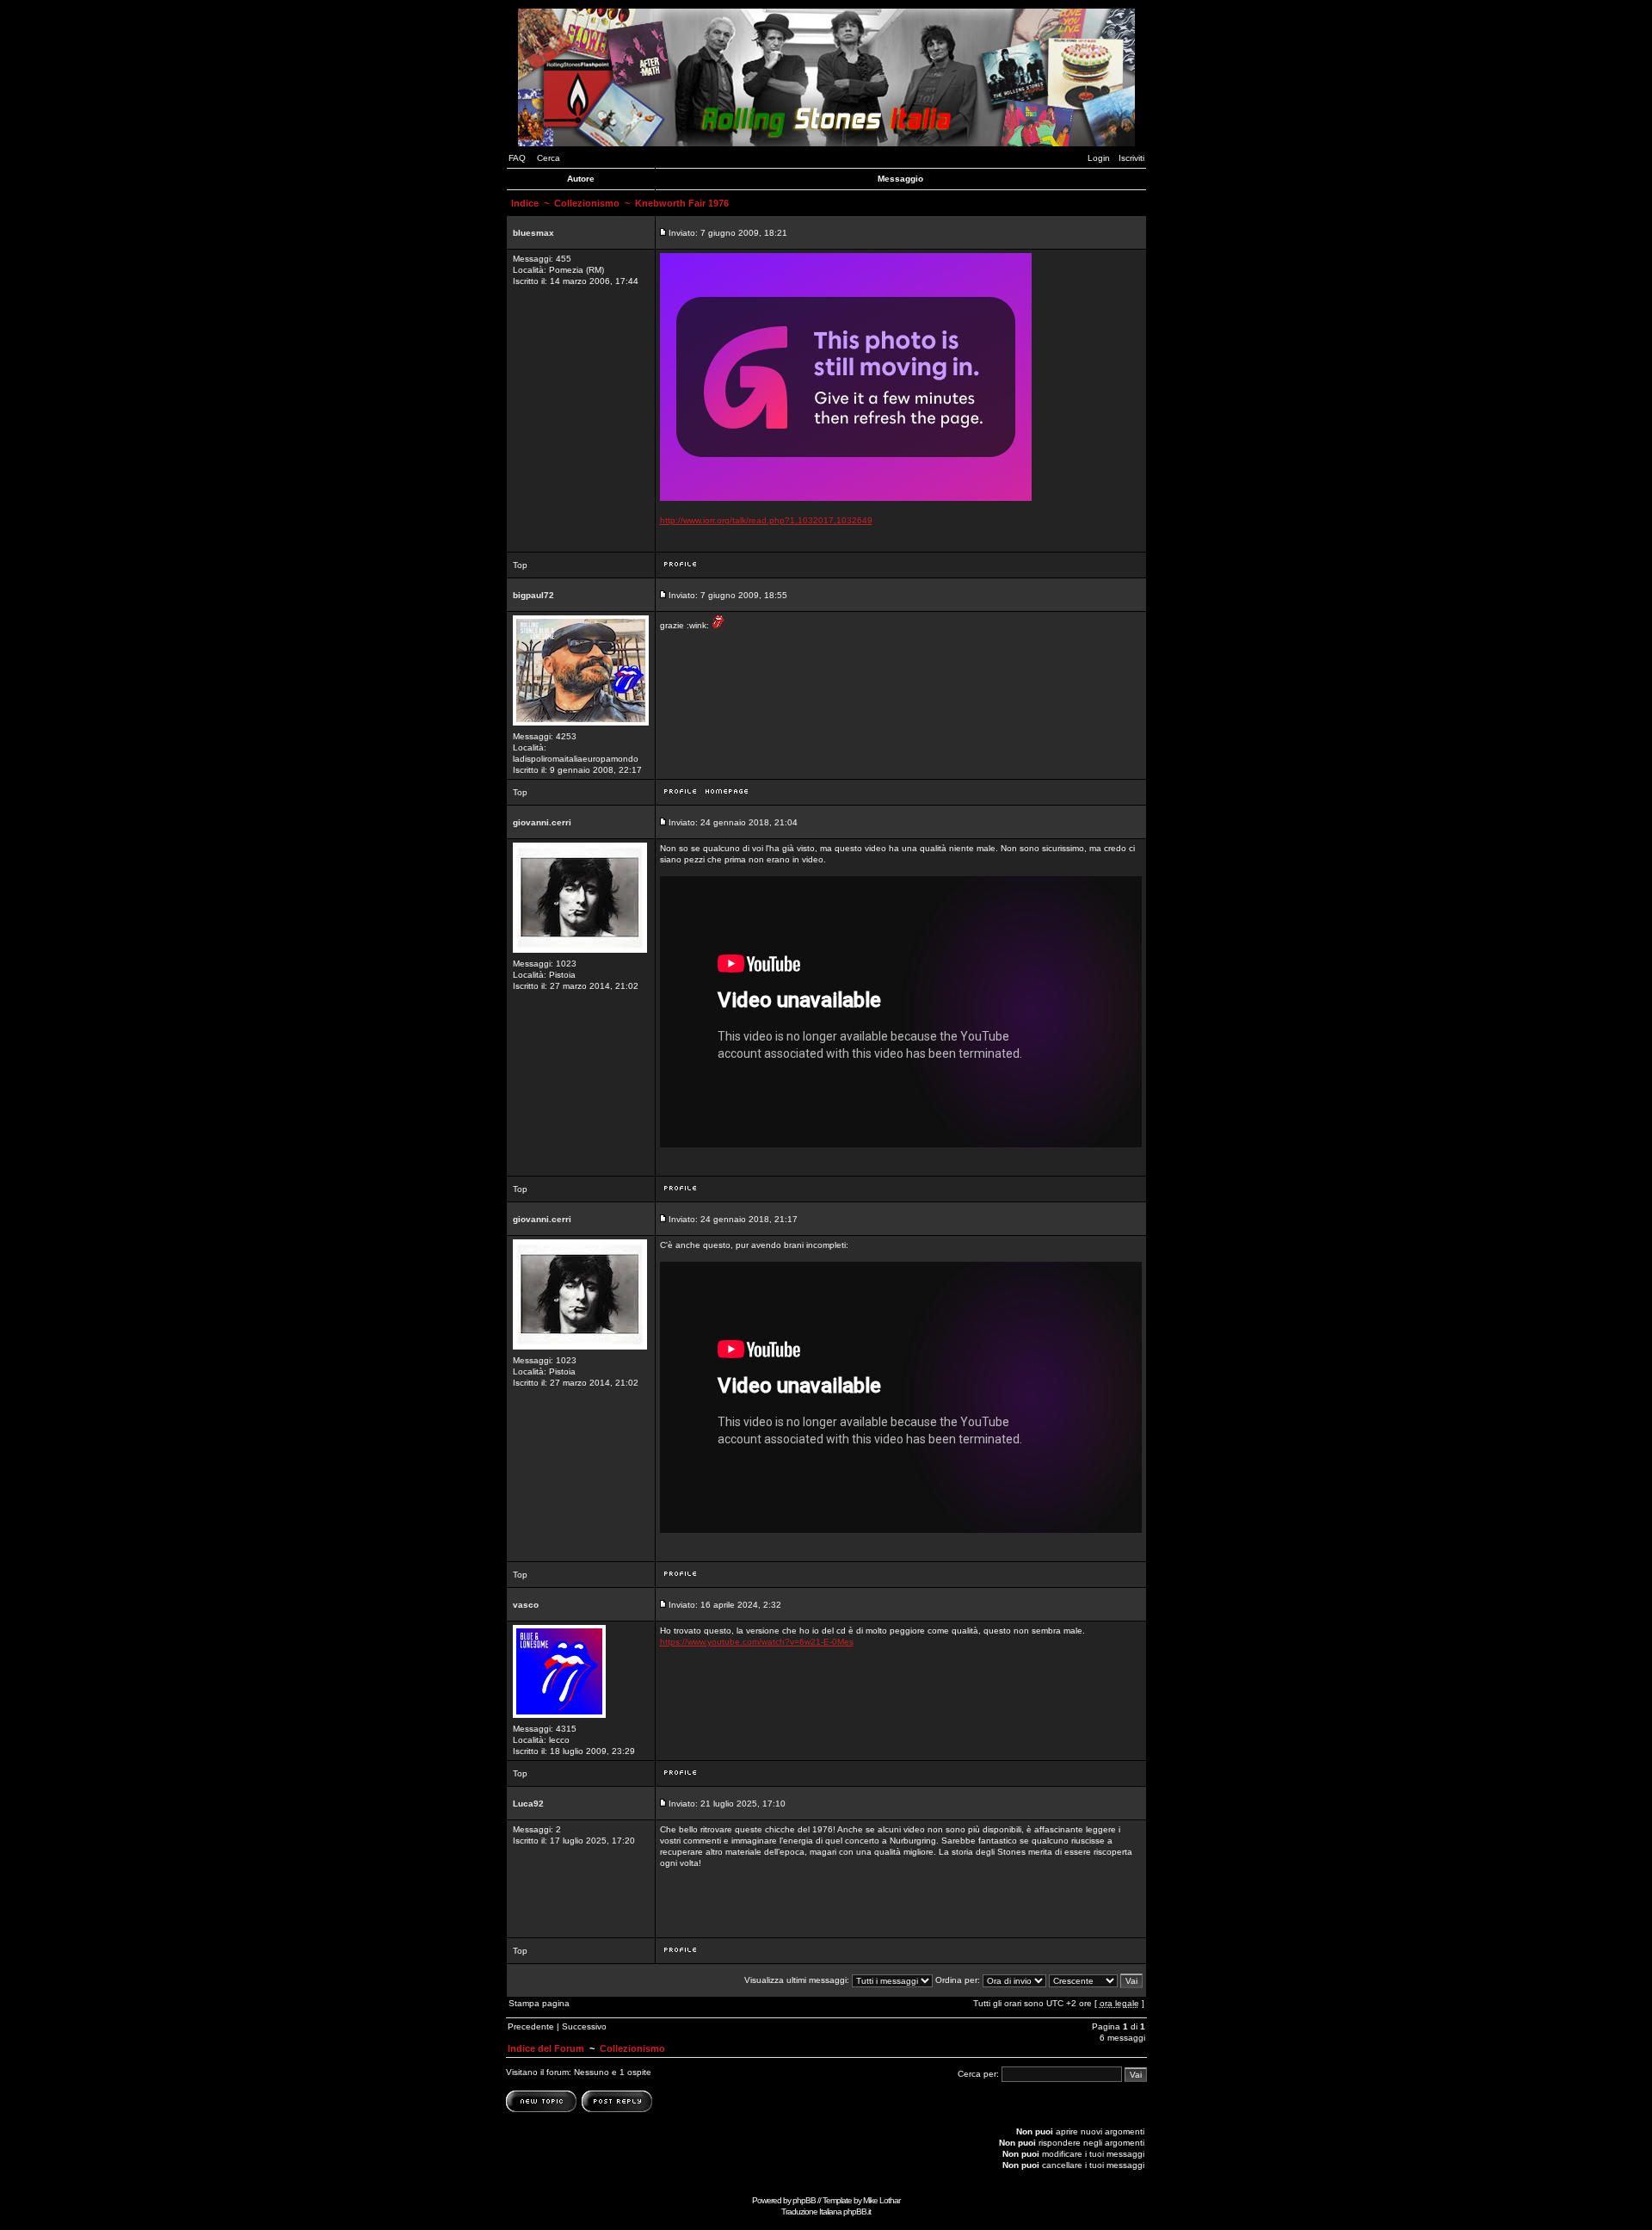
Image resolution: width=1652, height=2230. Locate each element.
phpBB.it (857, 2211)
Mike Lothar (881, 2200)
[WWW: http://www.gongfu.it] (727, 796)
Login (1099, 158)
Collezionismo (587, 203)
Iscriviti (1131, 158)
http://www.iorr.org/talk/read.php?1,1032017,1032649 (766, 520)
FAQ (517, 158)
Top (520, 565)
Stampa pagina (539, 2003)
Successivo (584, 2026)
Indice (525, 203)
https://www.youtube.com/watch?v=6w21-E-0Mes (757, 1642)
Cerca (549, 158)
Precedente (531, 2026)
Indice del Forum (546, 2048)
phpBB (804, 2200)
